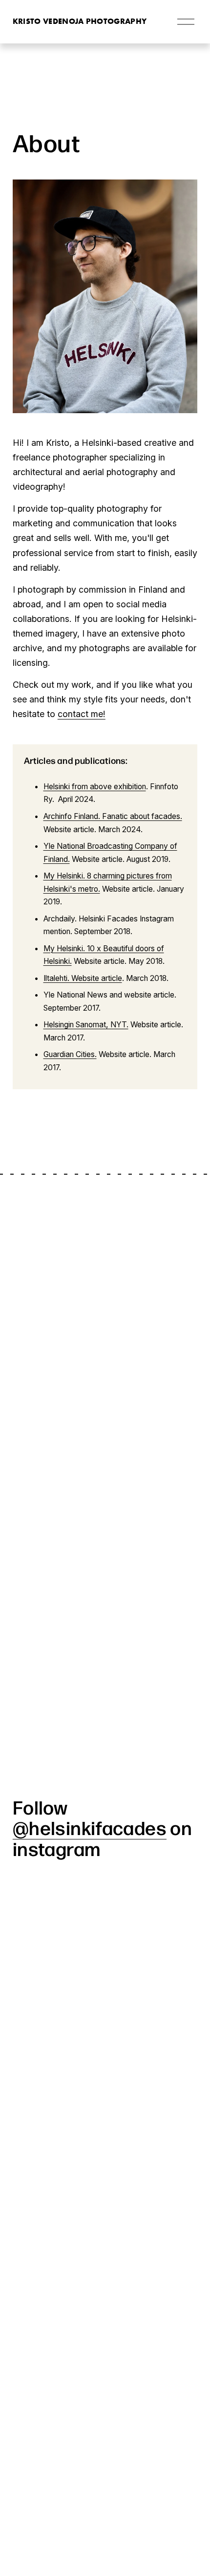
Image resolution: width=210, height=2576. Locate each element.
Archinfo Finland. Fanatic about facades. (113, 816)
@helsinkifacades (90, 1827)
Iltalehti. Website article (83, 978)
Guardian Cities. (70, 1054)
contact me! (82, 714)
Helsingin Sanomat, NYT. (86, 1025)
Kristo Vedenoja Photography (80, 21)
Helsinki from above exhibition (95, 787)
